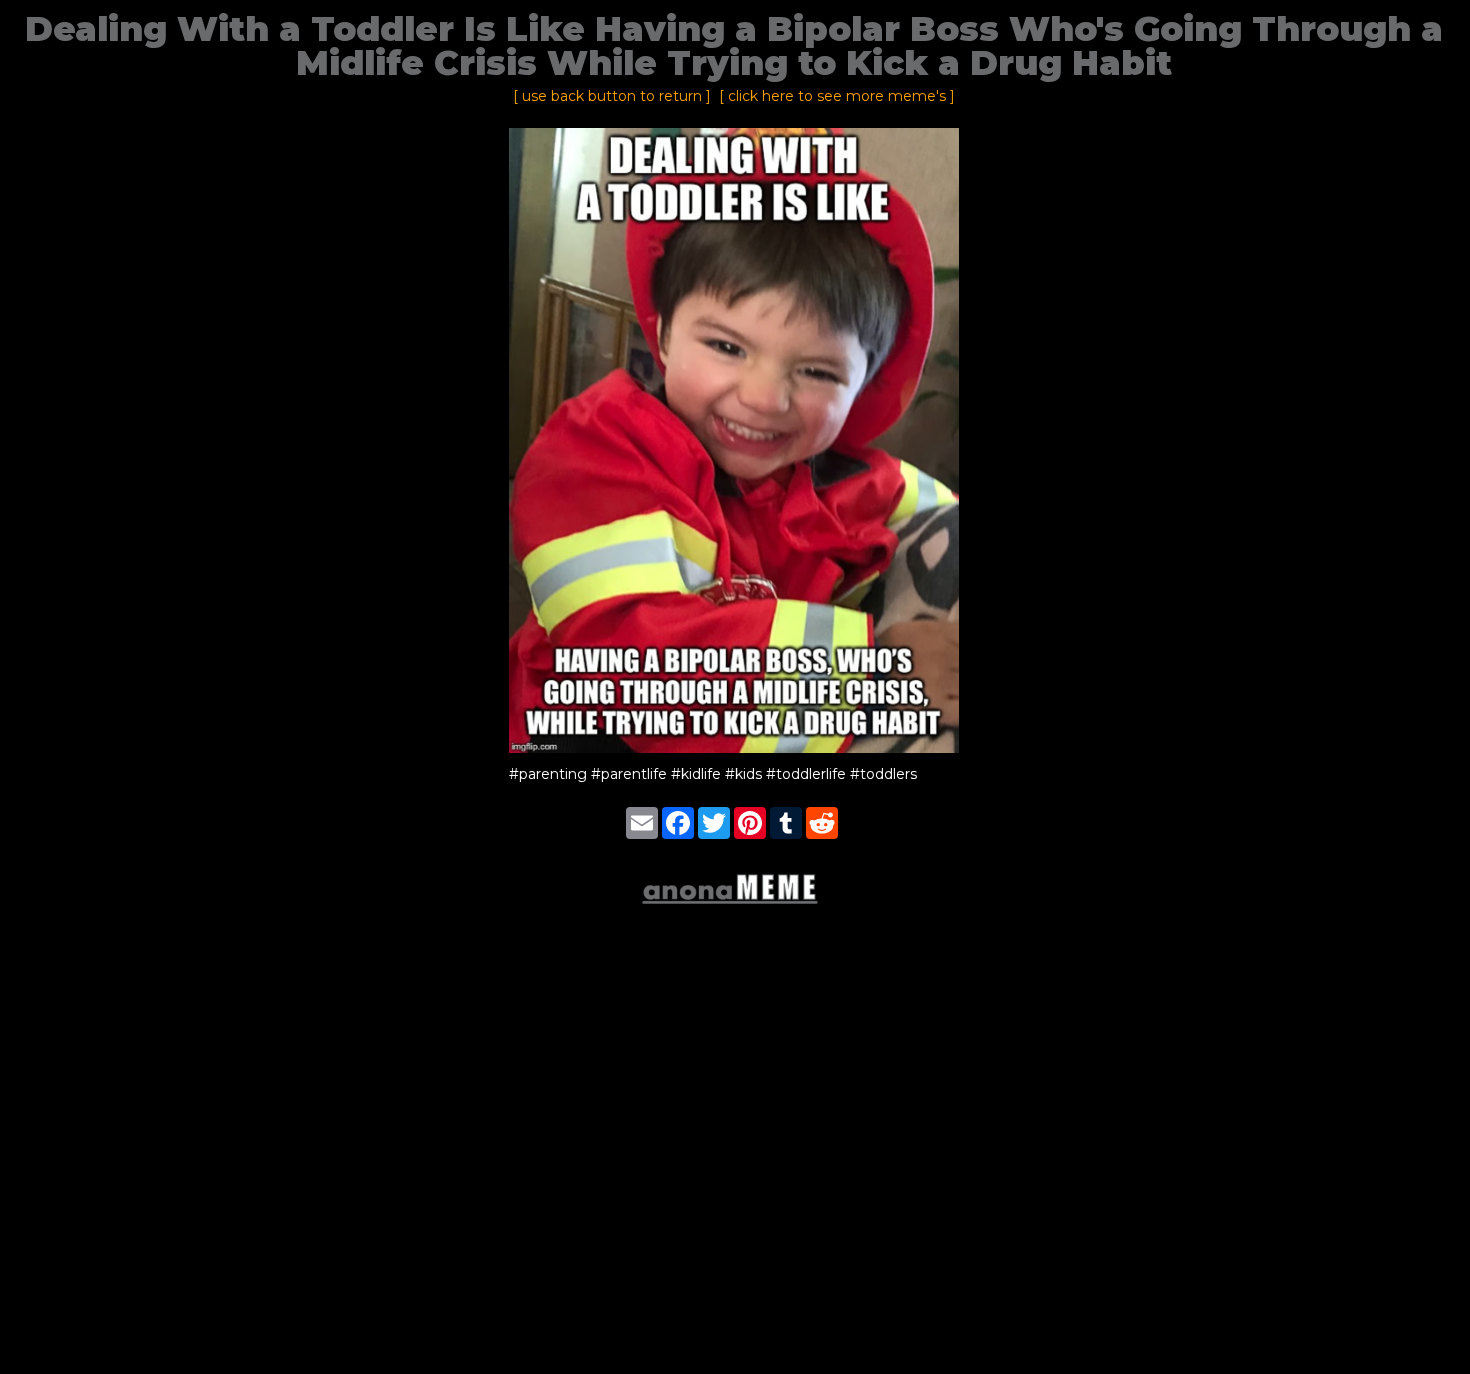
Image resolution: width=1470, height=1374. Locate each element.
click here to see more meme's (837, 96)
